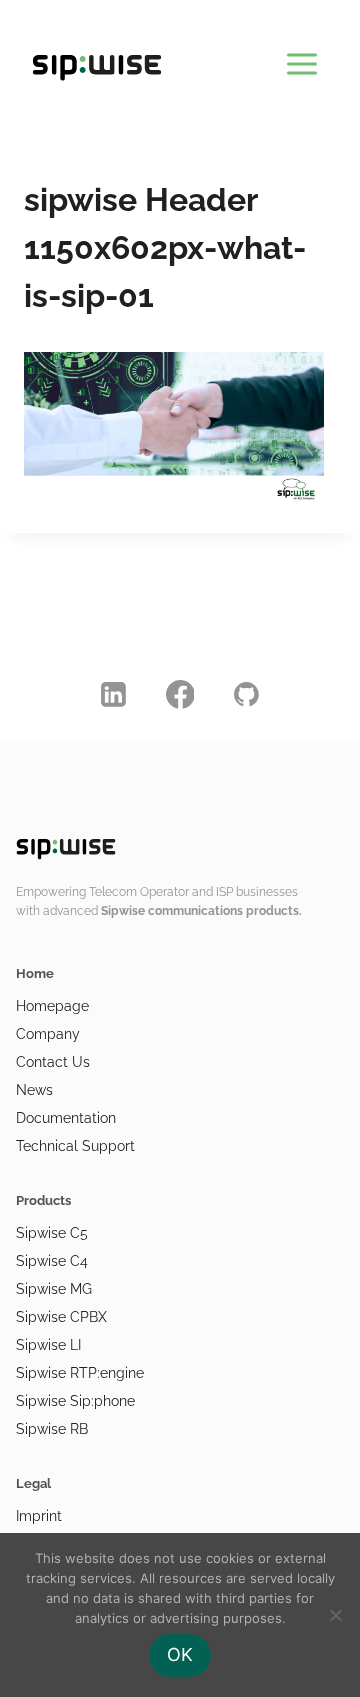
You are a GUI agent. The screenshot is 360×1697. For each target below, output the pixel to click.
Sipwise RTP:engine (80, 1373)
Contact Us (53, 1062)
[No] (335, 1615)
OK (180, 1654)
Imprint (39, 1516)
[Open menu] (301, 60)
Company (48, 1034)
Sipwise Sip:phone (75, 1401)
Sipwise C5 (52, 1233)
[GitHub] (247, 694)
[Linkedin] (114, 694)
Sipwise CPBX (61, 1317)
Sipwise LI (48, 1345)
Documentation (66, 1118)
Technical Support (75, 1146)
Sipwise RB (52, 1429)
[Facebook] (180, 694)
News (34, 1090)
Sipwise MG (54, 1289)
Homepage (52, 1006)
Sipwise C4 (52, 1261)
